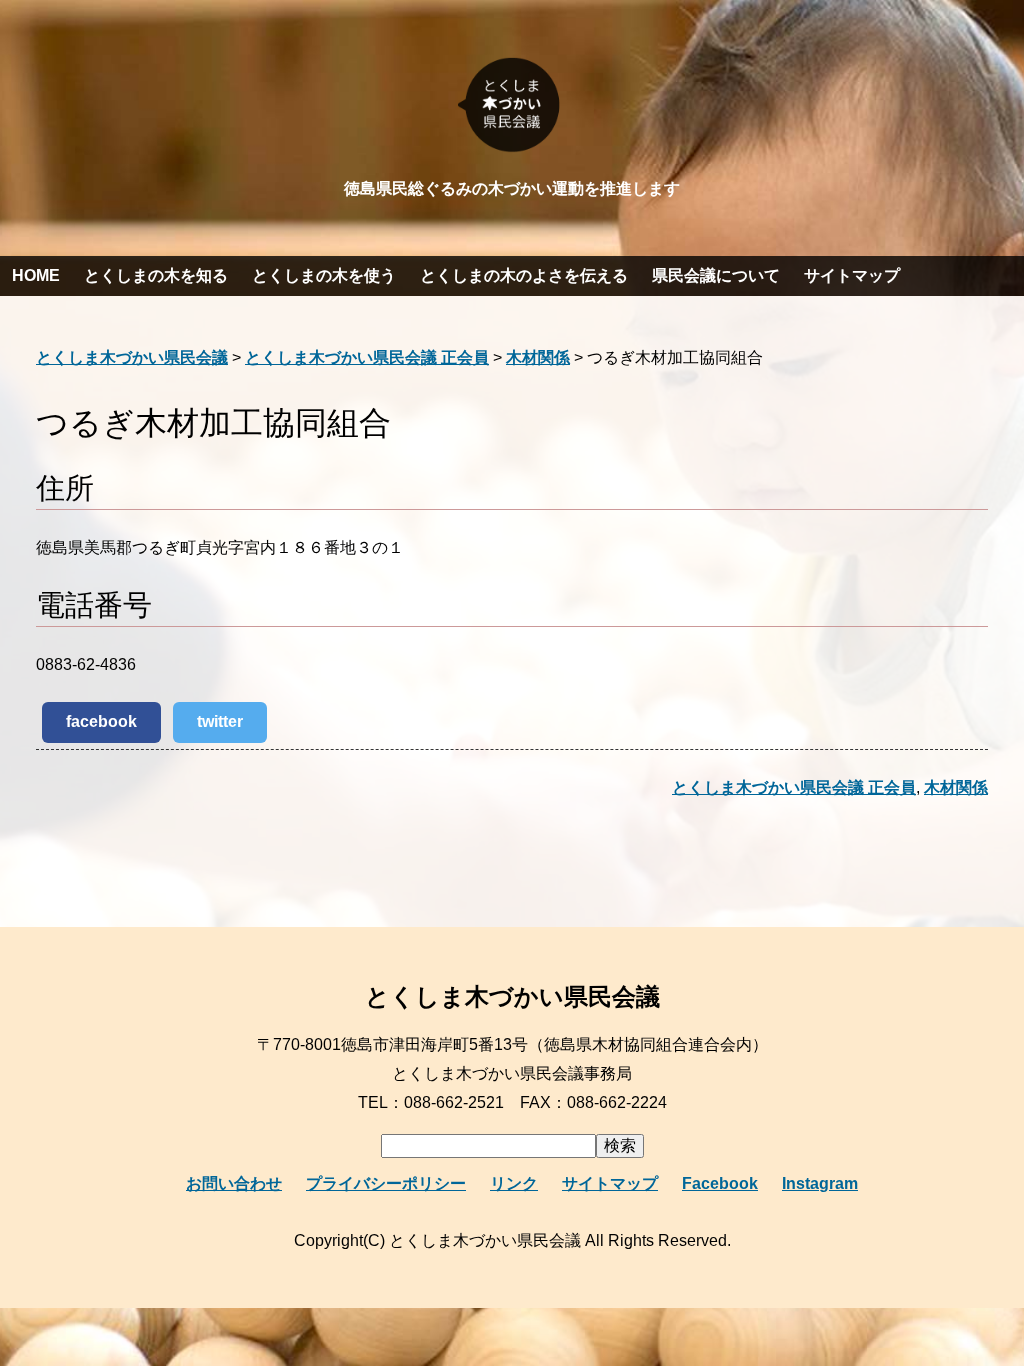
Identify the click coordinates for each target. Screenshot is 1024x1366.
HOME (36, 275)
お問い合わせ (234, 1183)
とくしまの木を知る (156, 275)
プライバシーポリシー (386, 1183)
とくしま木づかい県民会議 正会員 (794, 787)
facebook (101, 721)
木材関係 (956, 787)
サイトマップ (852, 275)
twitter (220, 721)
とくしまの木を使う (324, 275)
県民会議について (716, 275)
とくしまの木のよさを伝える (524, 275)
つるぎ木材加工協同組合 (213, 423)
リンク (514, 1183)
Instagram (820, 1183)
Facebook (720, 1183)
